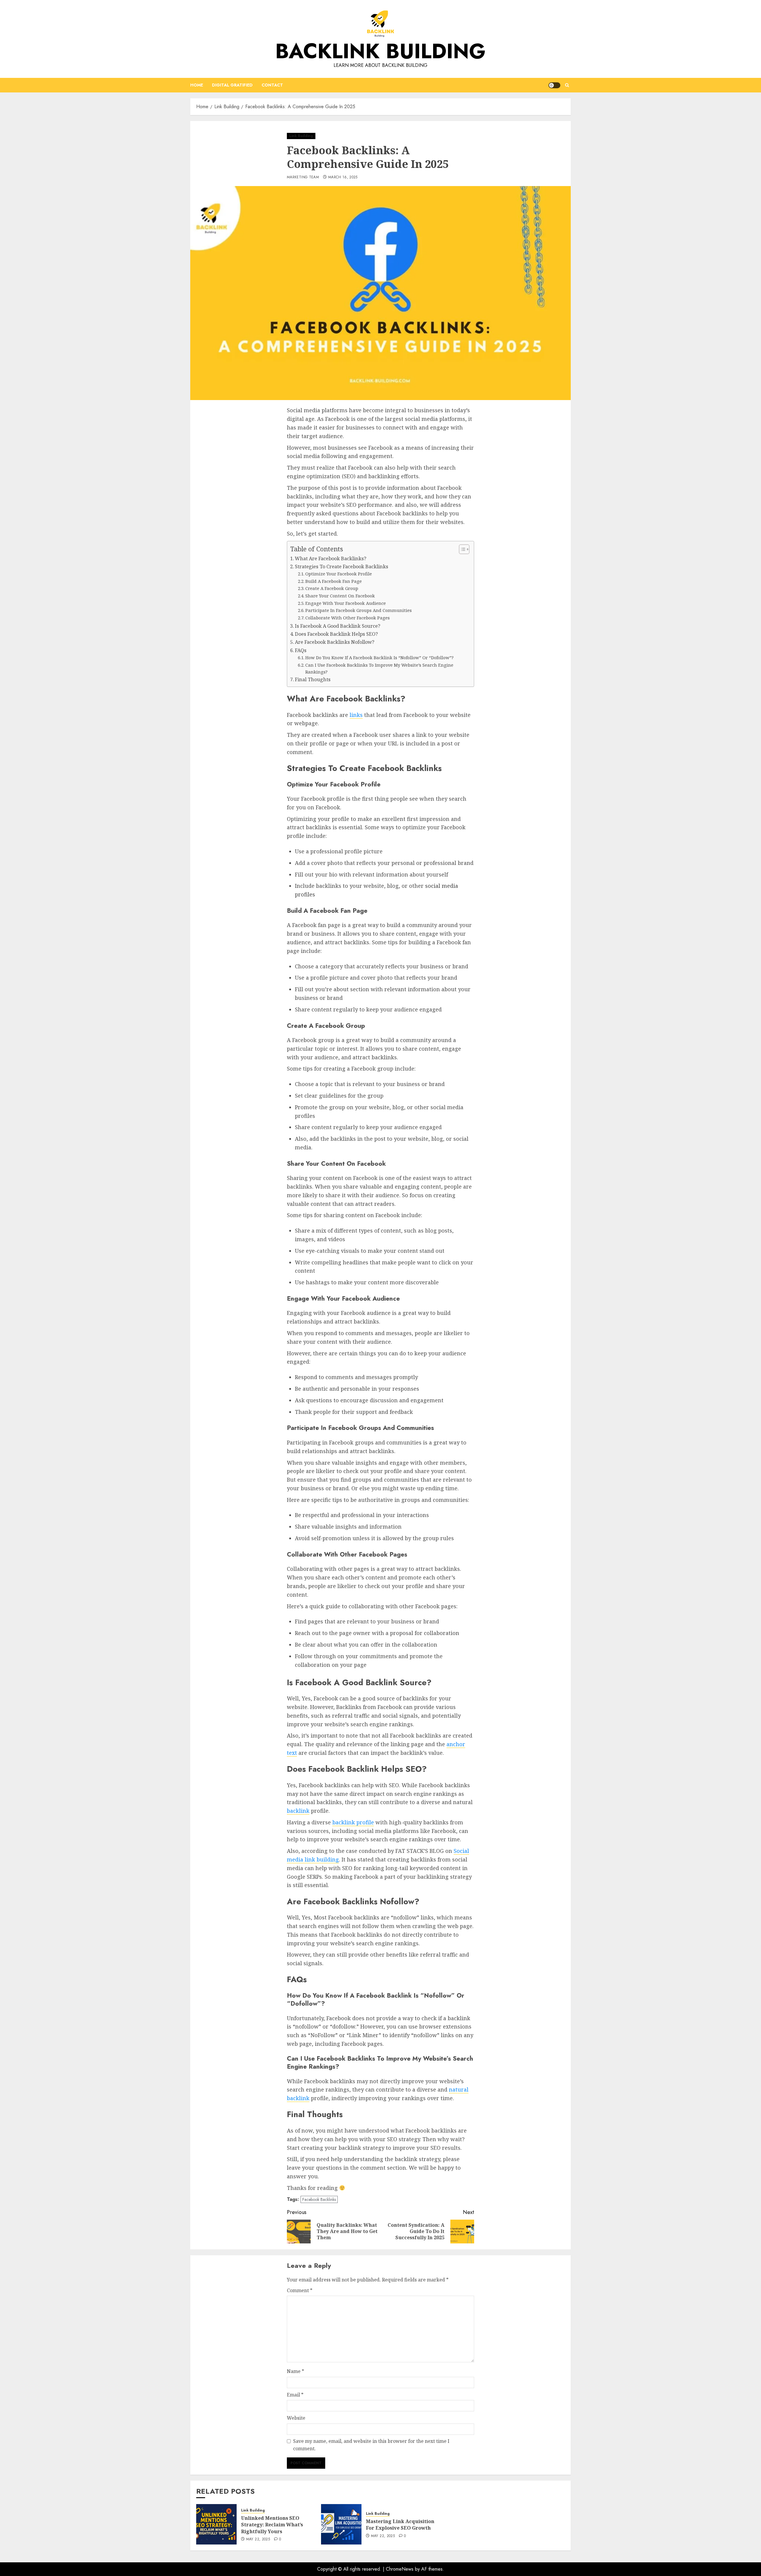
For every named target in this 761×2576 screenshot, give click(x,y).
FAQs (301, 650)
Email (295, 2395)
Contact (272, 85)
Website (296, 2418)
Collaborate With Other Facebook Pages (348, 618)
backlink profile (353, 1822)
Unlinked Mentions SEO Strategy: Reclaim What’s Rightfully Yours (272, 2525)
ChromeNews (400, 2569)
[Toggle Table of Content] (461, 549)
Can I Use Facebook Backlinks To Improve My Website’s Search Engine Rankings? (379, 668)
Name (295, 2371)
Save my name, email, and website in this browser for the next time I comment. (371, 2445)
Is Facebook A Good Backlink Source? (338, 626)
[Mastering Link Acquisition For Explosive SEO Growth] (341, 2524)
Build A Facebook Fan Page (334, 581)
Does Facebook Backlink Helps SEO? (336, 634)
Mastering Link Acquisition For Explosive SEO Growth (400, 2525)
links (356, 715)
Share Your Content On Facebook (340, 596)
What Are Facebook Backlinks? (331, 558)
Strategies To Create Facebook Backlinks (342, 567)
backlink (298, 1811)
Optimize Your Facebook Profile (339, 574)
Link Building (301, 136)
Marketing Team (303, 177)
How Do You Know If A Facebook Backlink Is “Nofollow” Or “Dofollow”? (379, 657)
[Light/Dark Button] (554, 85)
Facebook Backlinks (319, 2199)
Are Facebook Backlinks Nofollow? (335, 642)
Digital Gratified (232, 85)
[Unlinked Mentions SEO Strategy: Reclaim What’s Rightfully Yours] (216, 2524)
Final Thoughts (313, 679)
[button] (567, 85)
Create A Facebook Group (332, 588)
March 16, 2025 (343, 177)
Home (197, 85)
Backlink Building (380, 51)
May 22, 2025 (258, 2539)
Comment (300, 2290)
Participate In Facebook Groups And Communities (359, 610)
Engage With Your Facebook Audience (346, 603)
